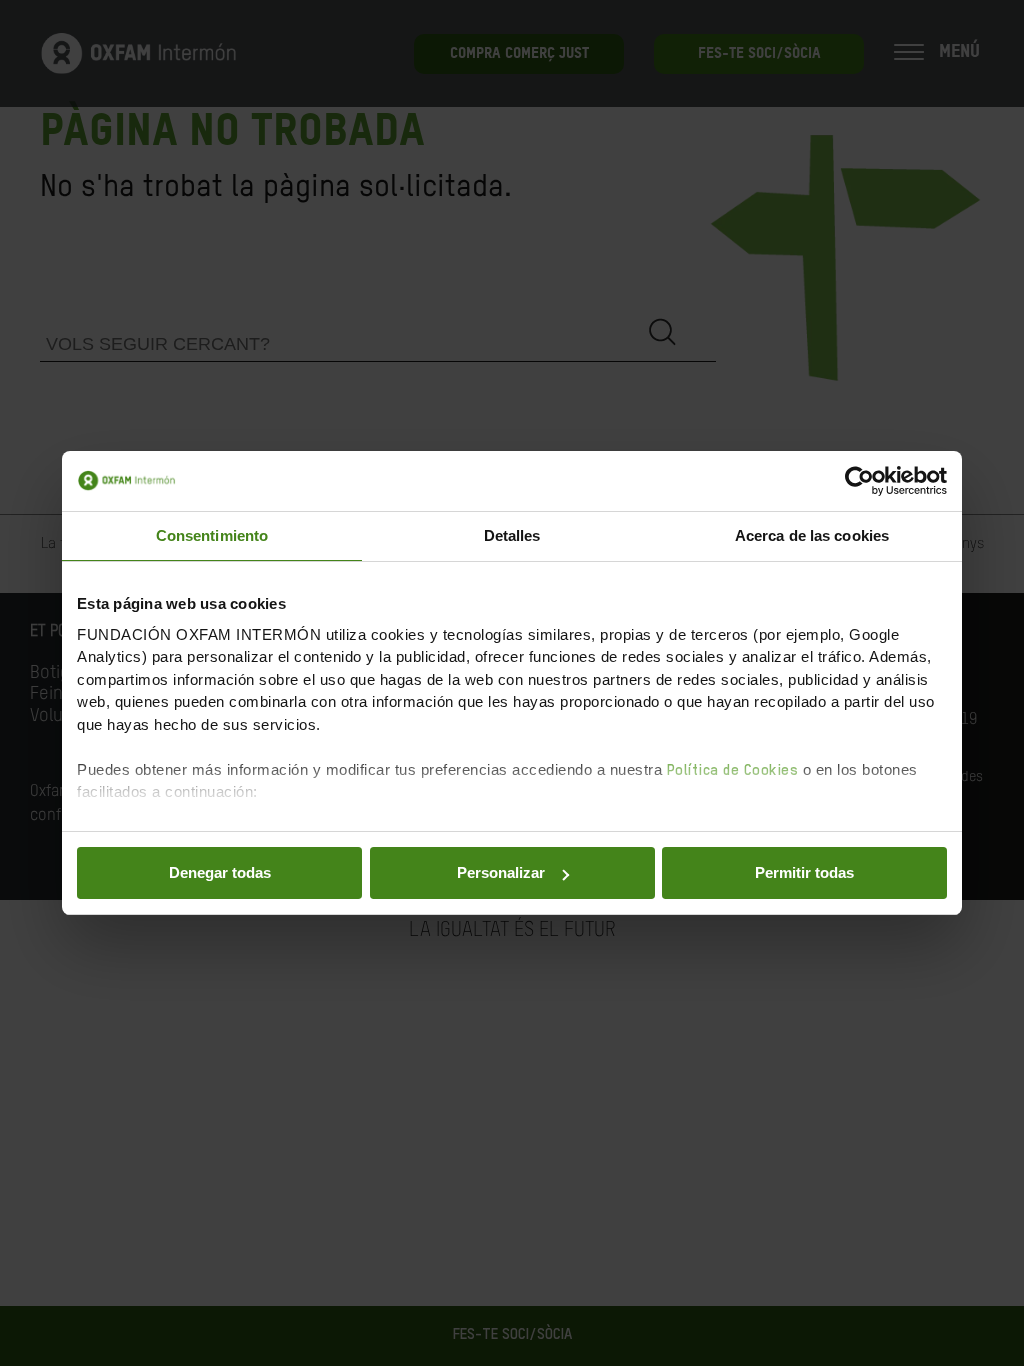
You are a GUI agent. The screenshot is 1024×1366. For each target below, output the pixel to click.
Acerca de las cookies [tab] (812, 535)
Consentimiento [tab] (212, 535)
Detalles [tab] (512, 535)
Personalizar (501, 872)
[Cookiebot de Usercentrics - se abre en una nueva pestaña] (859, 481)
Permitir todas (804, 872)
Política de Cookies (733, 770)
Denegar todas (220, 872)
